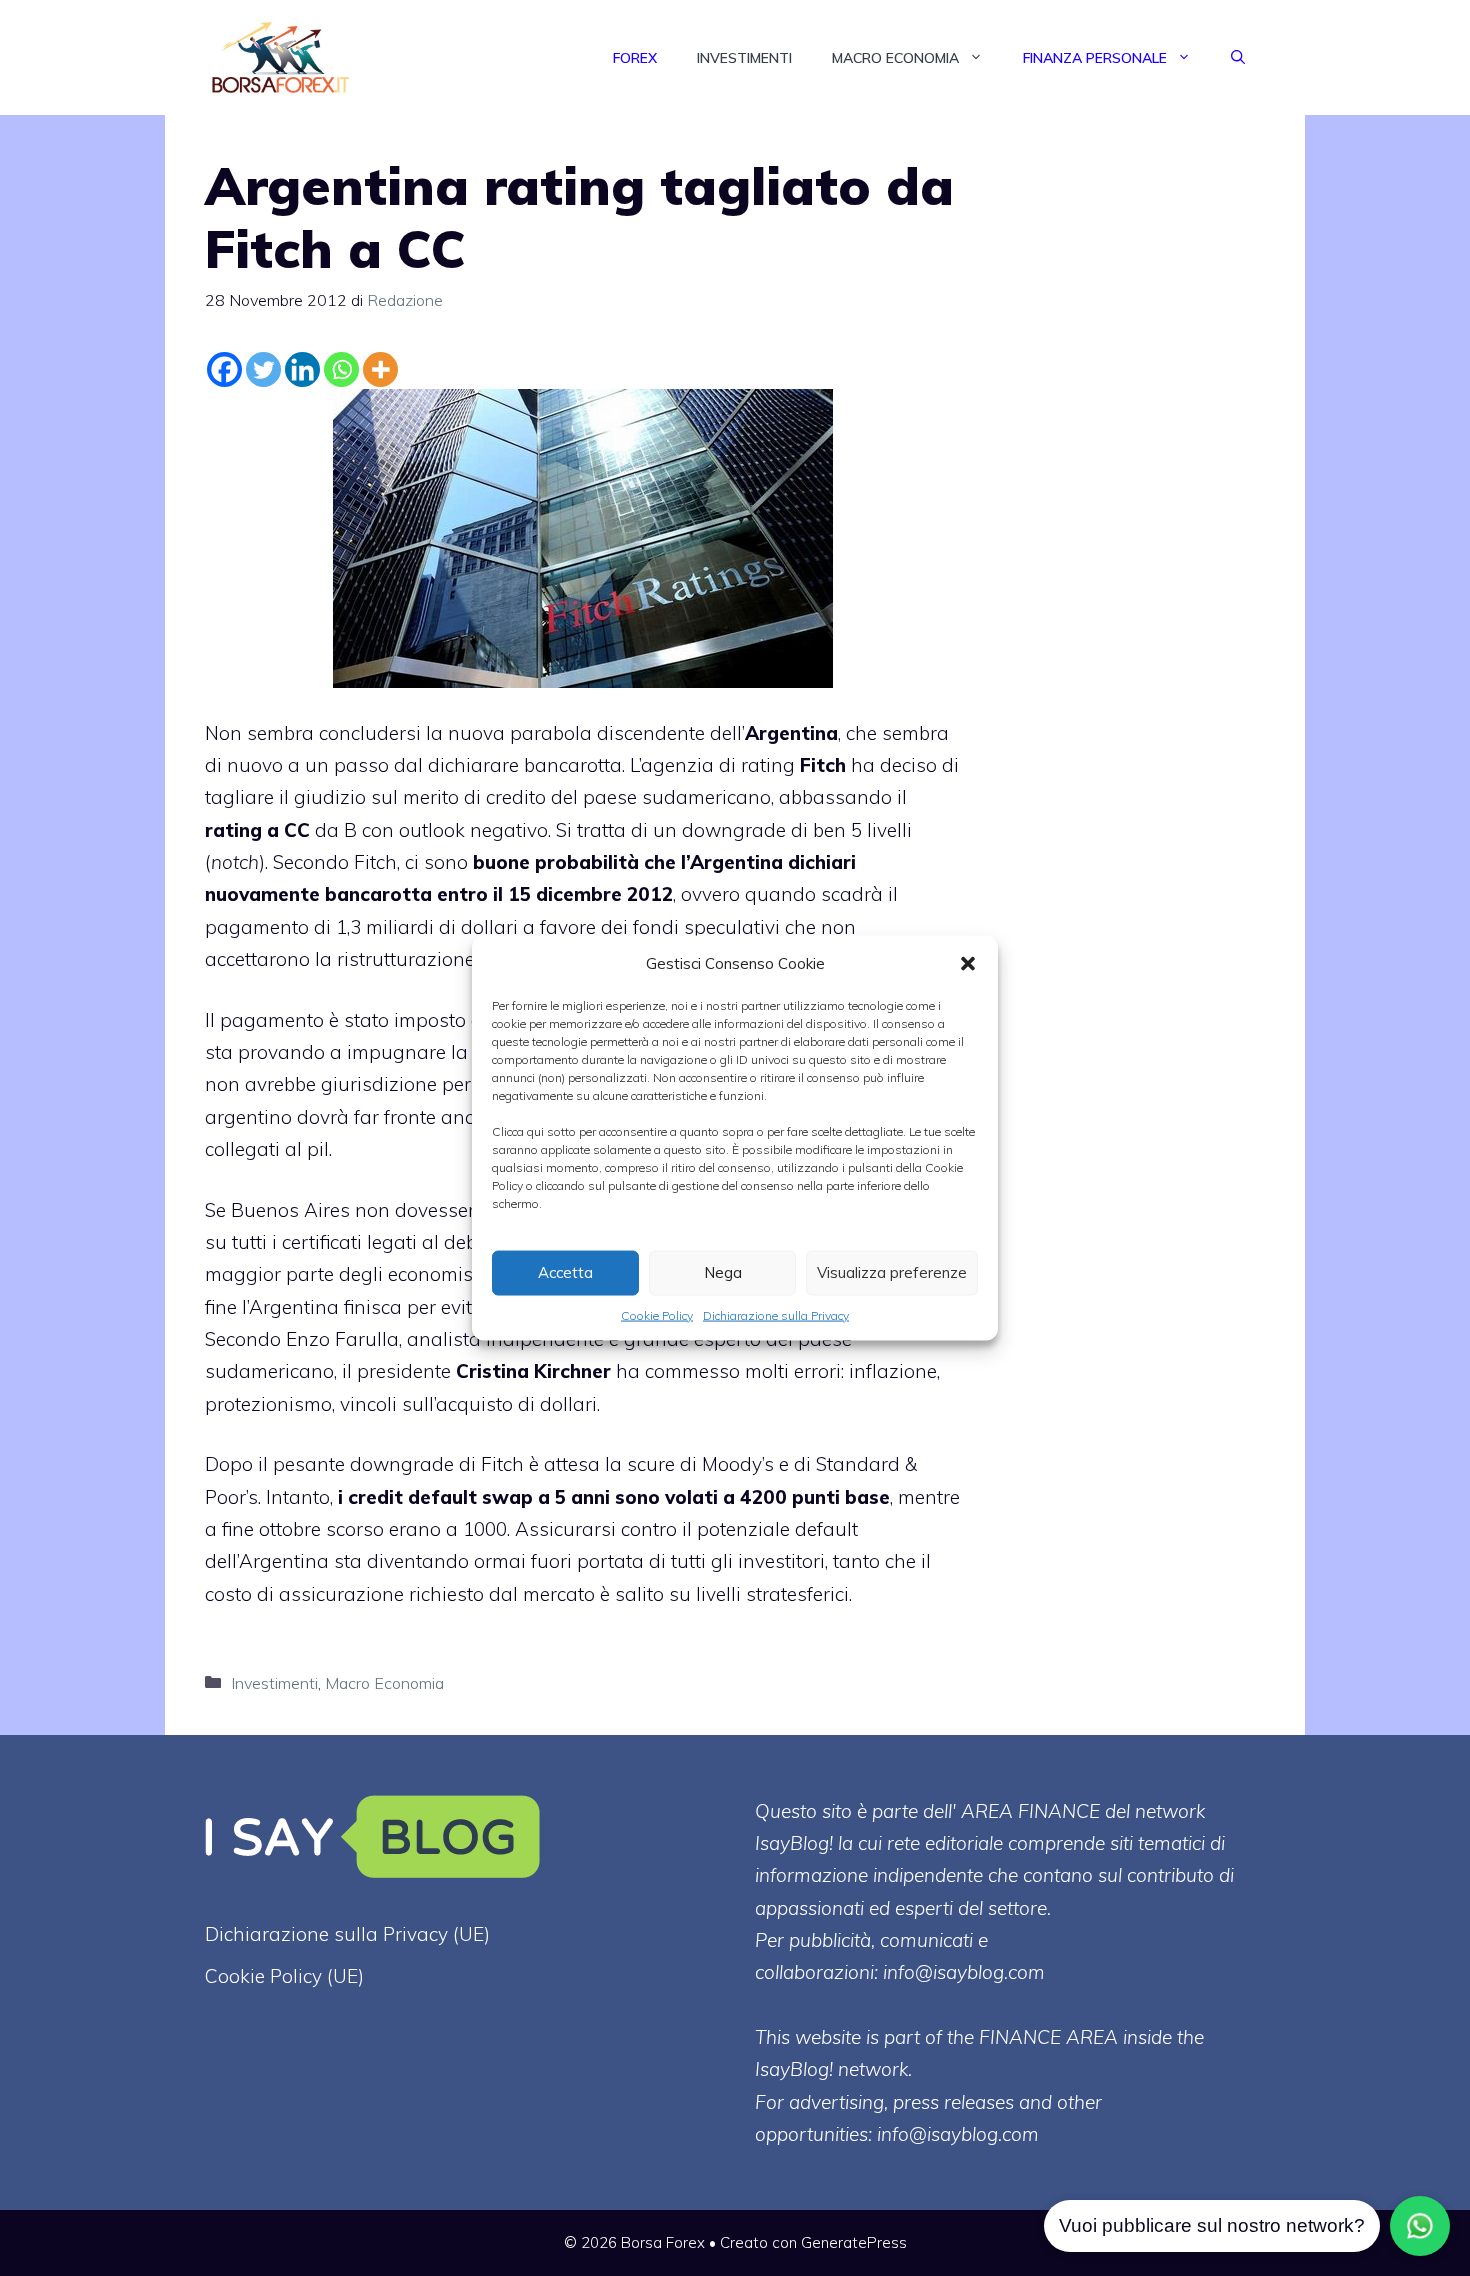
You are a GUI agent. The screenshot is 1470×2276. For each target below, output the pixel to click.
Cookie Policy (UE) (284, 1976)
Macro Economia (895, 58)
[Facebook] (224, 369)
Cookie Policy (657, 1314)
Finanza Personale (1095, 58)
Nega (723, 1272)
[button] (968, 963)
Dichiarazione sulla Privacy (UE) (347, 1934)
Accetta (565, 1272)
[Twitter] (263, 369)
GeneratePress (854, 2242)
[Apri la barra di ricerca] (1238, 58)
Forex (635, 58)
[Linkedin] (302, 369)
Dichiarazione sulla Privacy (776, 1314)
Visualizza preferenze (892, 1272)
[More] (380, 369)
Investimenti (744, 58)
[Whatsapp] (341, 369)
